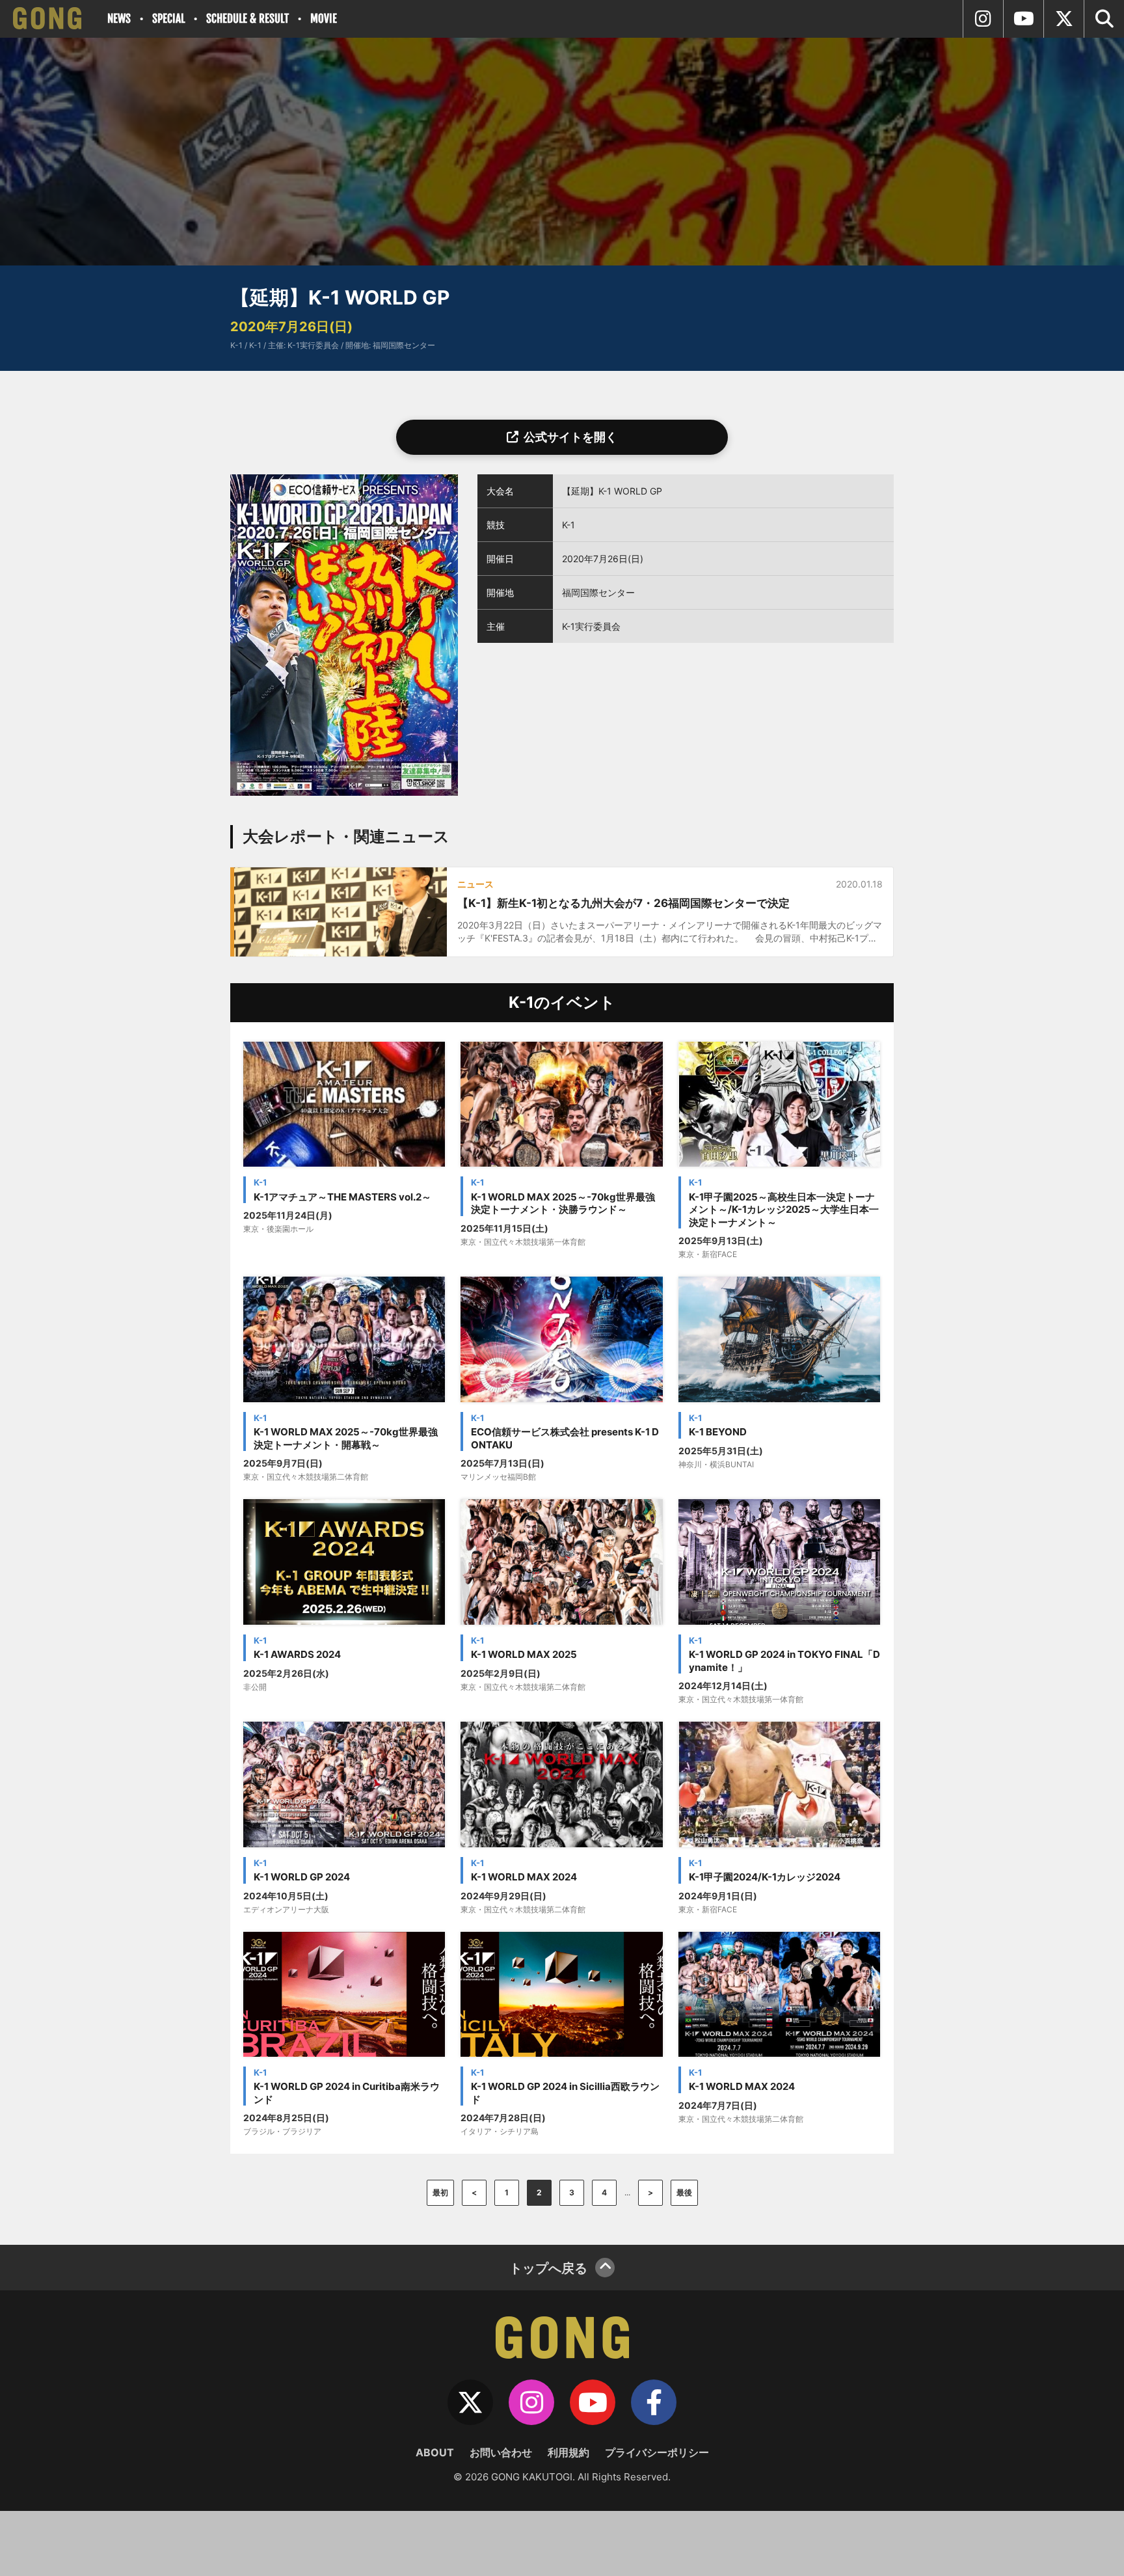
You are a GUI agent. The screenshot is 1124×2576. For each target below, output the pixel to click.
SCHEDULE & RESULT (248, 19)
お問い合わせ (501, 2452)
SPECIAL (168, 19)
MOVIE (324, 19)
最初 (440, 2192)
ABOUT (435, 2452)
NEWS (119, 19)
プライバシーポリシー (657, 2452)
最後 (684, 2192)
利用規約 (569, 2452)
